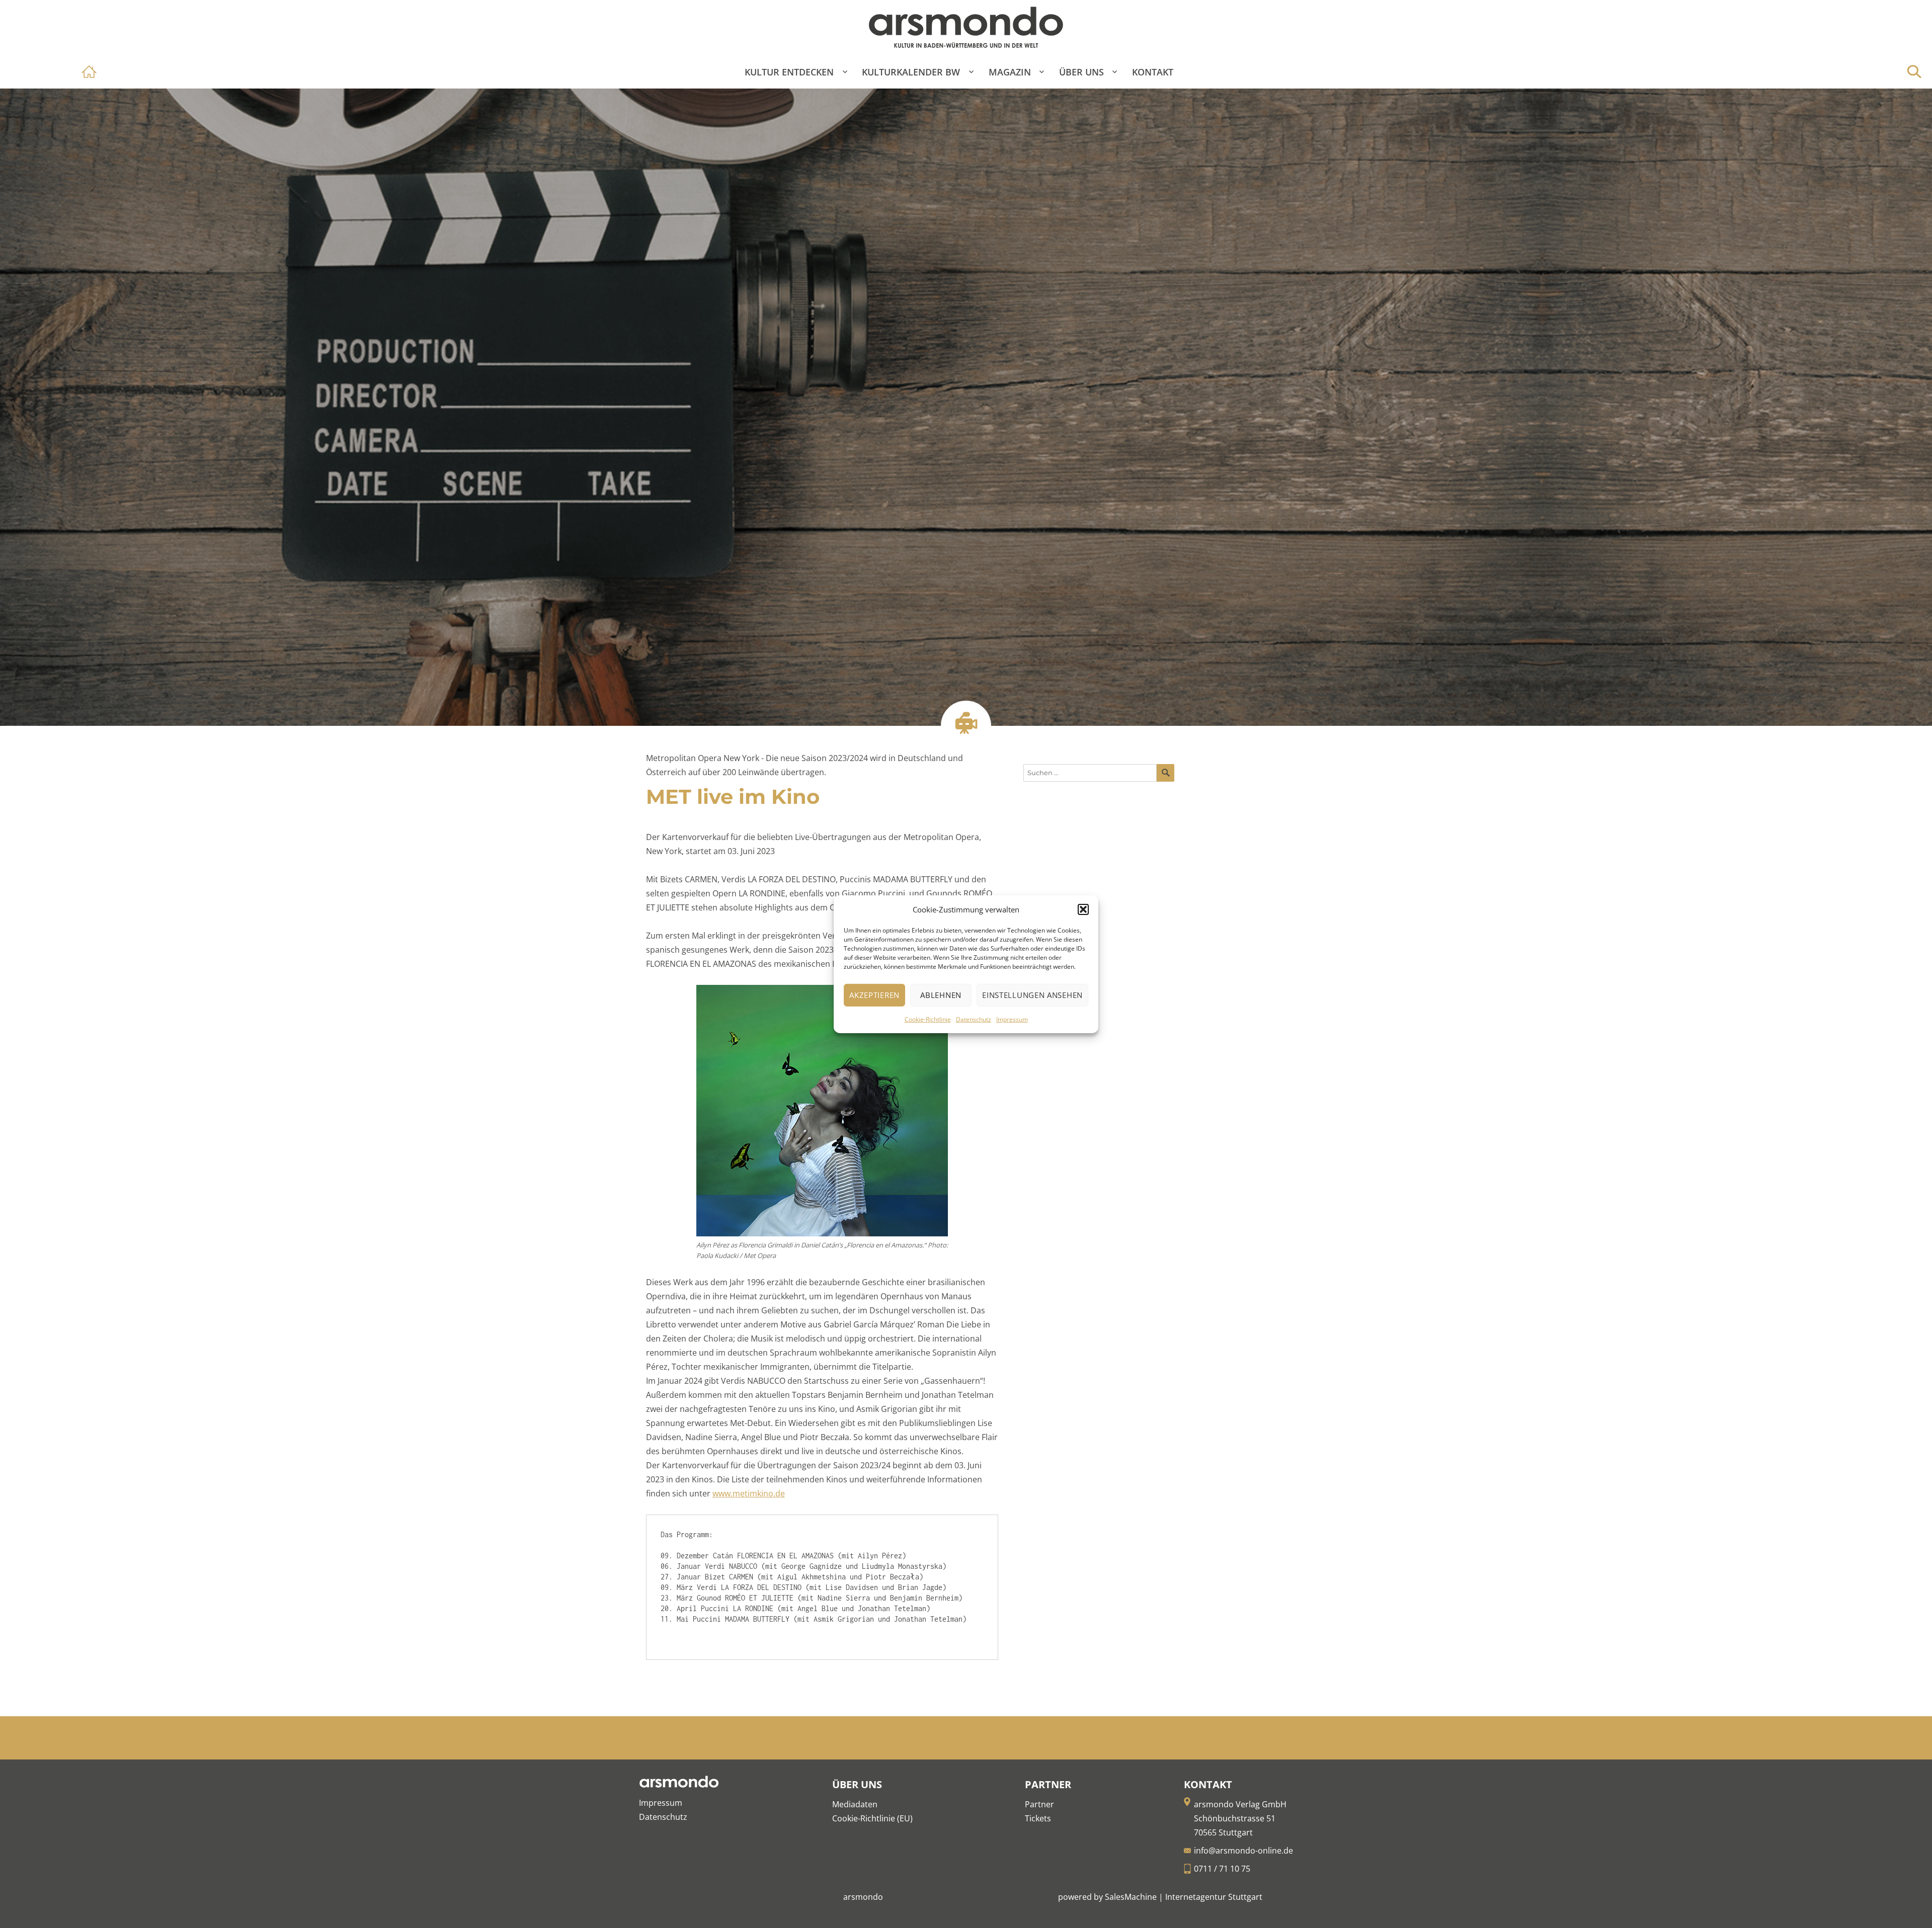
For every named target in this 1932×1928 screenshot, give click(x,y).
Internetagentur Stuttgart (1214, 1897)
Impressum (1012, 1019)
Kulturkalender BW (911, 72)
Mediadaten (855, 1804)
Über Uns (1081, 72)
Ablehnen (941, 995)
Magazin (1010, 72)
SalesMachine (1131, 1897)
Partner (1039, 1804)
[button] (1083, 909)
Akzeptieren (874, 995)
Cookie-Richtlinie (928, 1019)
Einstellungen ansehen (1032, 995)
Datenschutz (974, 1019)
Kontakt (1153, 72)
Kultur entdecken (789, 72)
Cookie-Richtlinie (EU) (872, 1818)
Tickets (1038, 1818)
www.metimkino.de (749, 1493)
